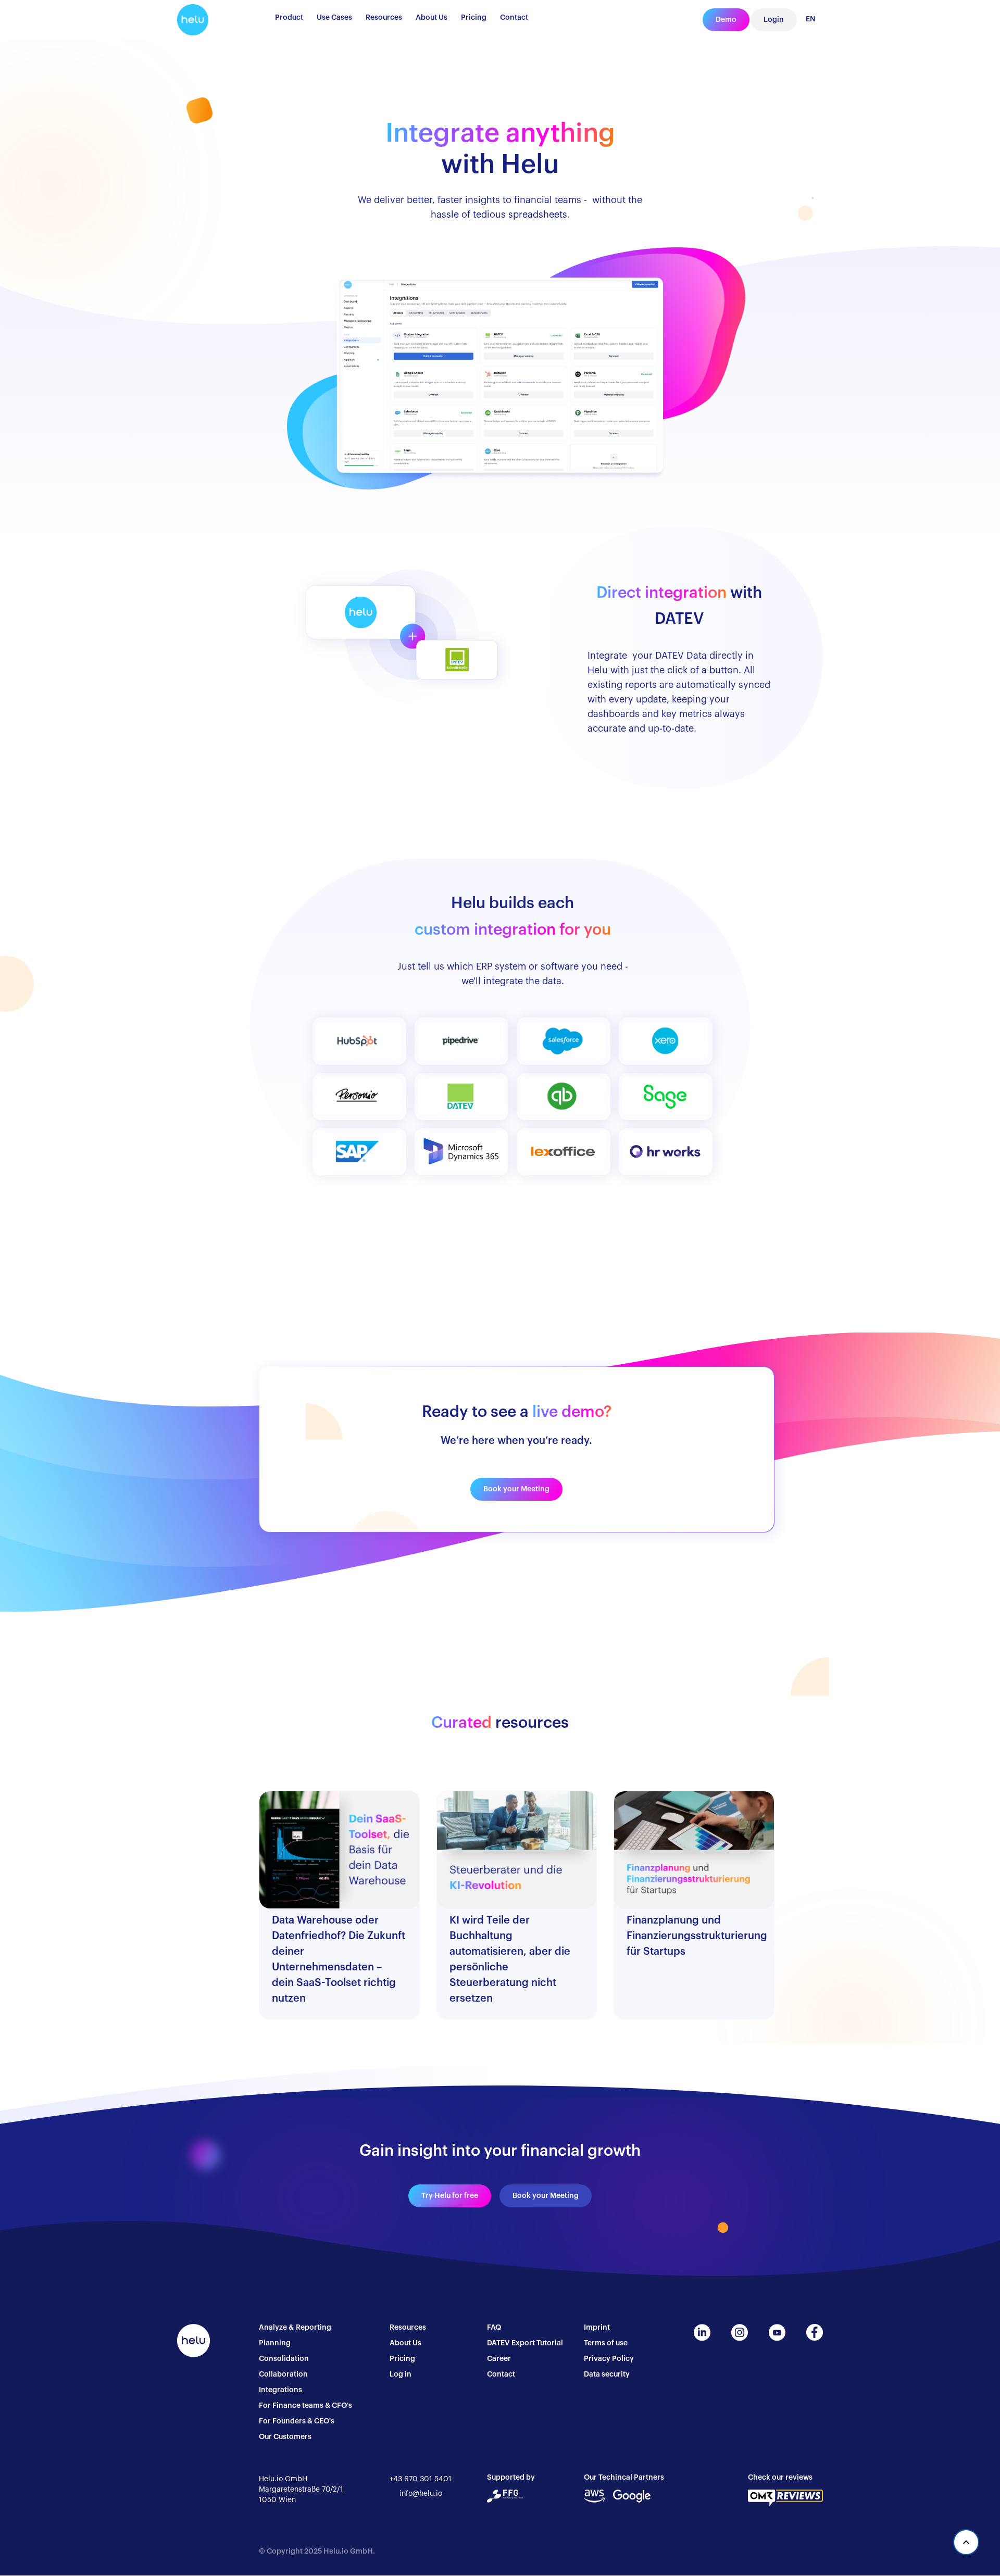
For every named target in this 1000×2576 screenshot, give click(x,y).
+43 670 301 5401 (421, 2479)
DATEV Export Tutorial (525, 2343)
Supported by (511, 2478)
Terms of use (606, 2343)
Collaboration (283, 2374)
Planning (275, 2343)
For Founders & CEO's (297, 2421)
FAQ (494, 2328)
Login (774, 20)
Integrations (280, 2390)
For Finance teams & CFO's (305, 2406)
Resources (408, 2328)
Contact (501, 2374)
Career (499, 2359)
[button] (289, 20)
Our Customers (285, 2437)
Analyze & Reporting (295, 2328)
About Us (405, 2343)
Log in (401, 2374)
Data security (607, 2374)
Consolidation (284, 2359)
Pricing (402, 2359)
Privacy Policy (609, 2359)
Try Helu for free (450, 2196)
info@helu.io (421, 2494)
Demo (726, 20)
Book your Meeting (516, 1489)
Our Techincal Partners (624, 2478)
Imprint (597, 2328)
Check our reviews (780, 2478)
